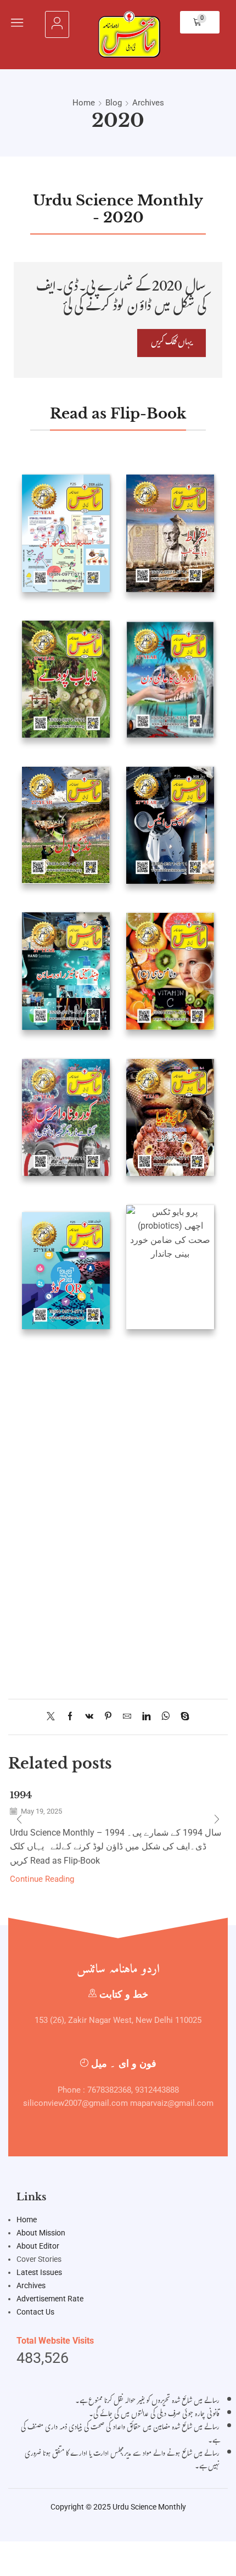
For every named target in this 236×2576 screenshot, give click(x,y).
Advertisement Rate (50, 2299)
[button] (17, 23)
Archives (148, 103)
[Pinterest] (108, 1717)
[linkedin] (146, 1717)
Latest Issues (39, 2272)
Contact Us (35, 2312)
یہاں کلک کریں (172, 343)
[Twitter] (54, 1717)
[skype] (182, 1717)
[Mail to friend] (127, 1717)
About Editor (38, 2246)
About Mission (41, 2233)
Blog (114, 103)
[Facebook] (70, 1717)
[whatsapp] (165, 1717)
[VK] (89, 1717)
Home (84, 103)
